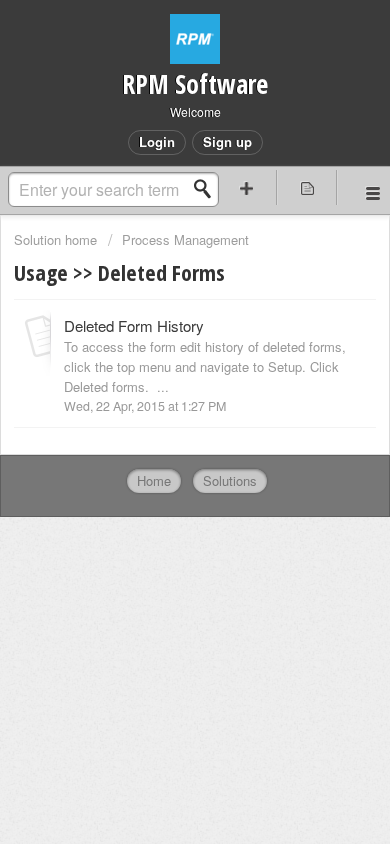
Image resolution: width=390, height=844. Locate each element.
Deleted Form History (134, 325)
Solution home (57, 239)
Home (154, 480)
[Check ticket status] (307, 187)
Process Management (185, 239)
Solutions (230, 480)
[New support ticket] (246, 187)
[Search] (208, 189)
